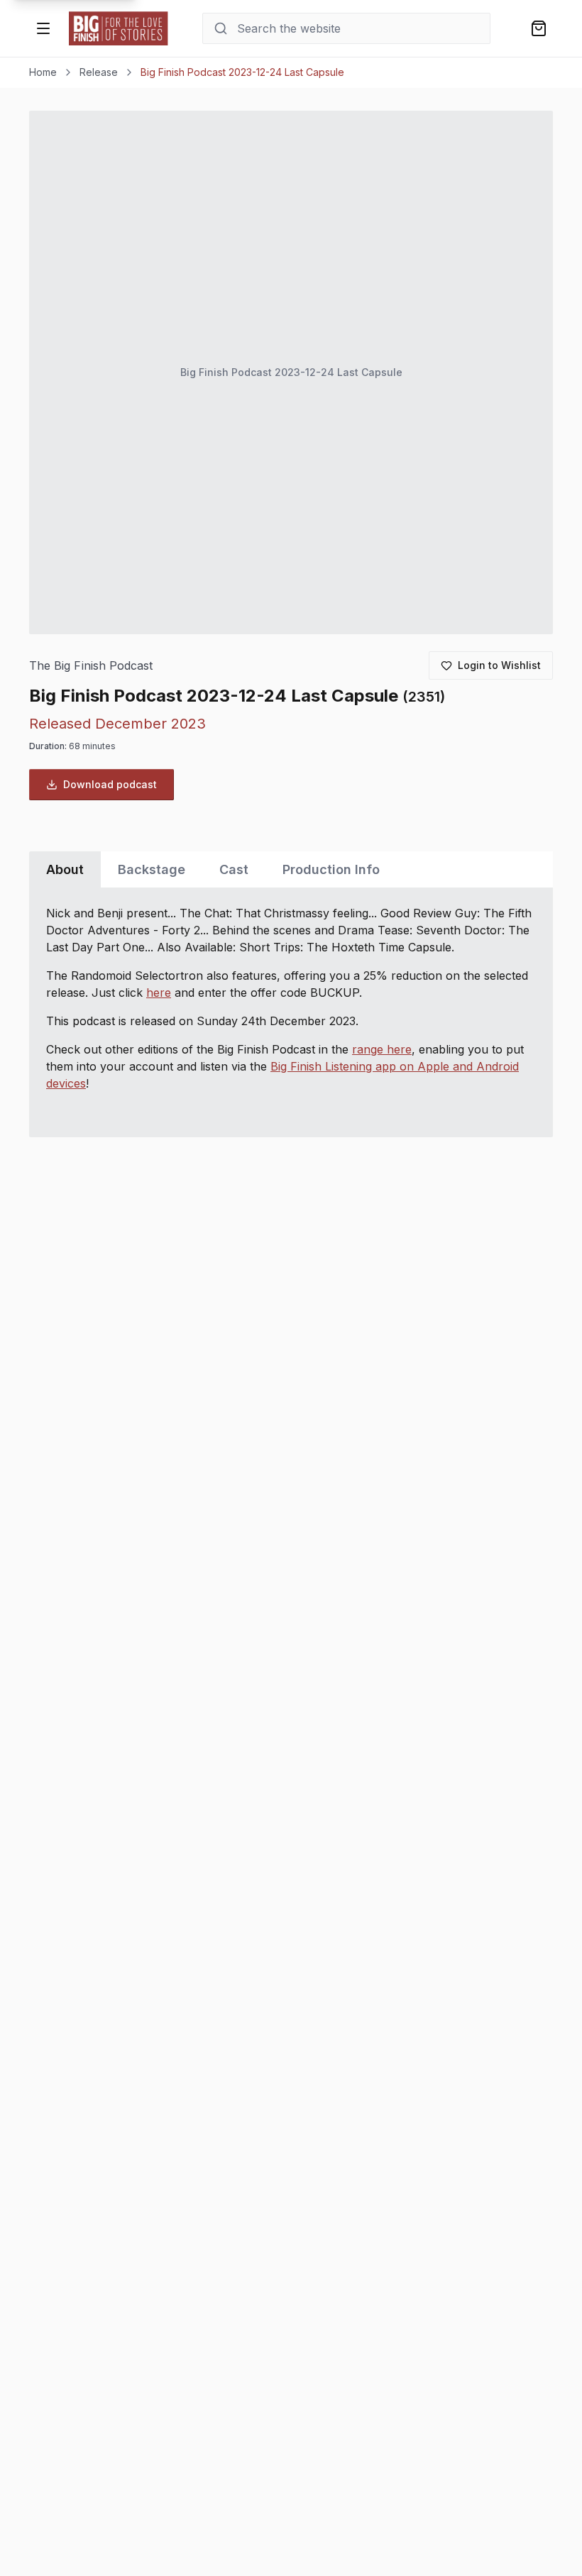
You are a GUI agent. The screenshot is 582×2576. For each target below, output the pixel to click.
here (159, 993)
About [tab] (65, 869)
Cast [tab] (234, 869)
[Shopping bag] (539, 28)
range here (382, 1049)
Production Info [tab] (331, 869)
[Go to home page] (119, 28)
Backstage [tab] (152, 869)
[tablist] (291, 869)
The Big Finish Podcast (91, 666)
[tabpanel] (291, 1012)
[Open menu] (43, 28)
